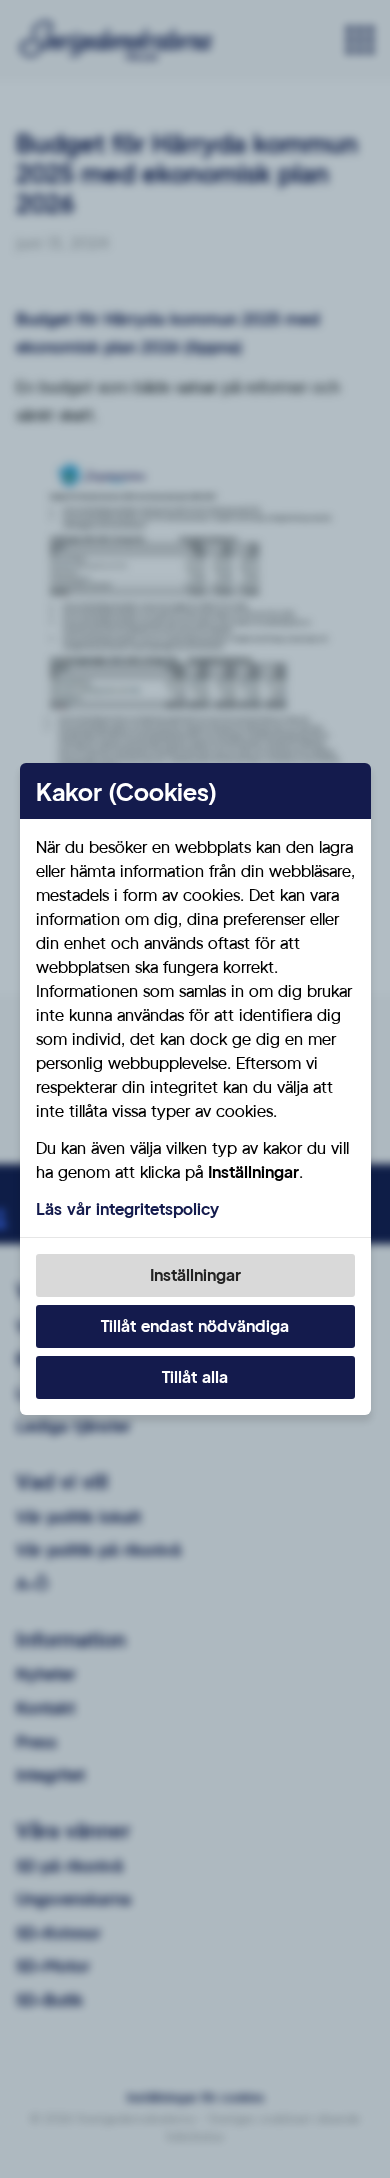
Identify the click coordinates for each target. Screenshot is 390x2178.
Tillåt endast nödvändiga (195, 1325)
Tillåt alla (195, 1376)
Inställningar (195, 1274)
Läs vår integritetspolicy (127, 1208)
